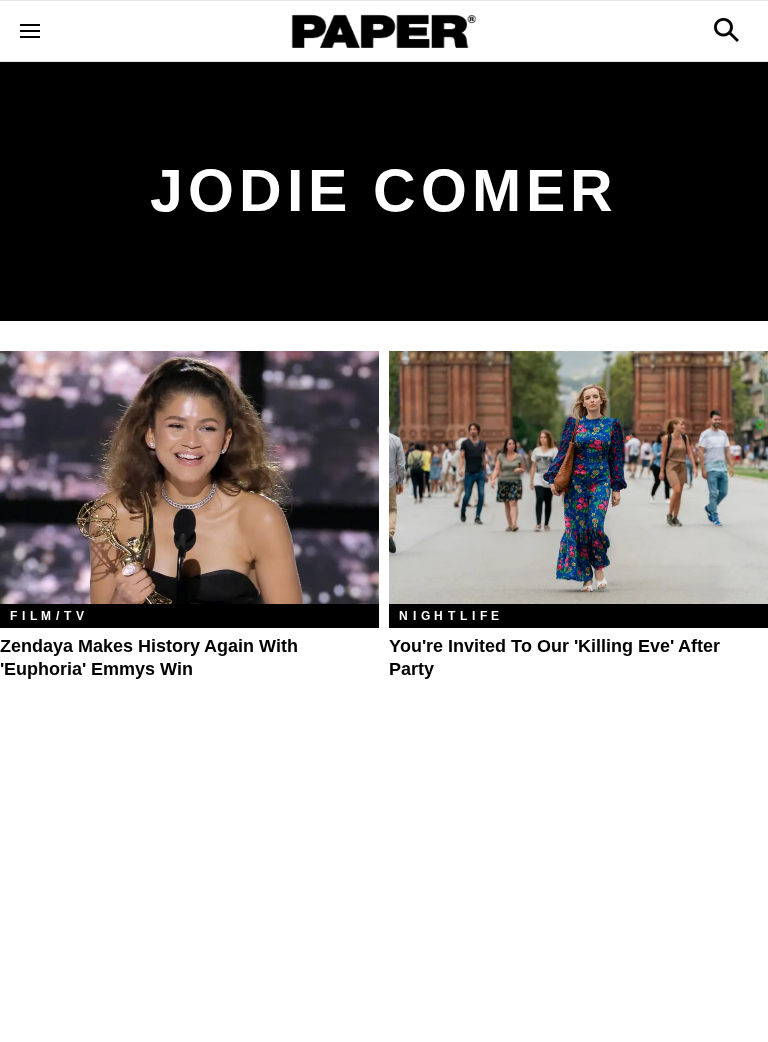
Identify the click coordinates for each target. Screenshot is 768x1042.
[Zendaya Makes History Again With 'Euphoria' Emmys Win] (189, 477)
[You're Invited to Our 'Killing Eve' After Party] (578, 477)
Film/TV (49, 616)
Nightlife (451, 616)
